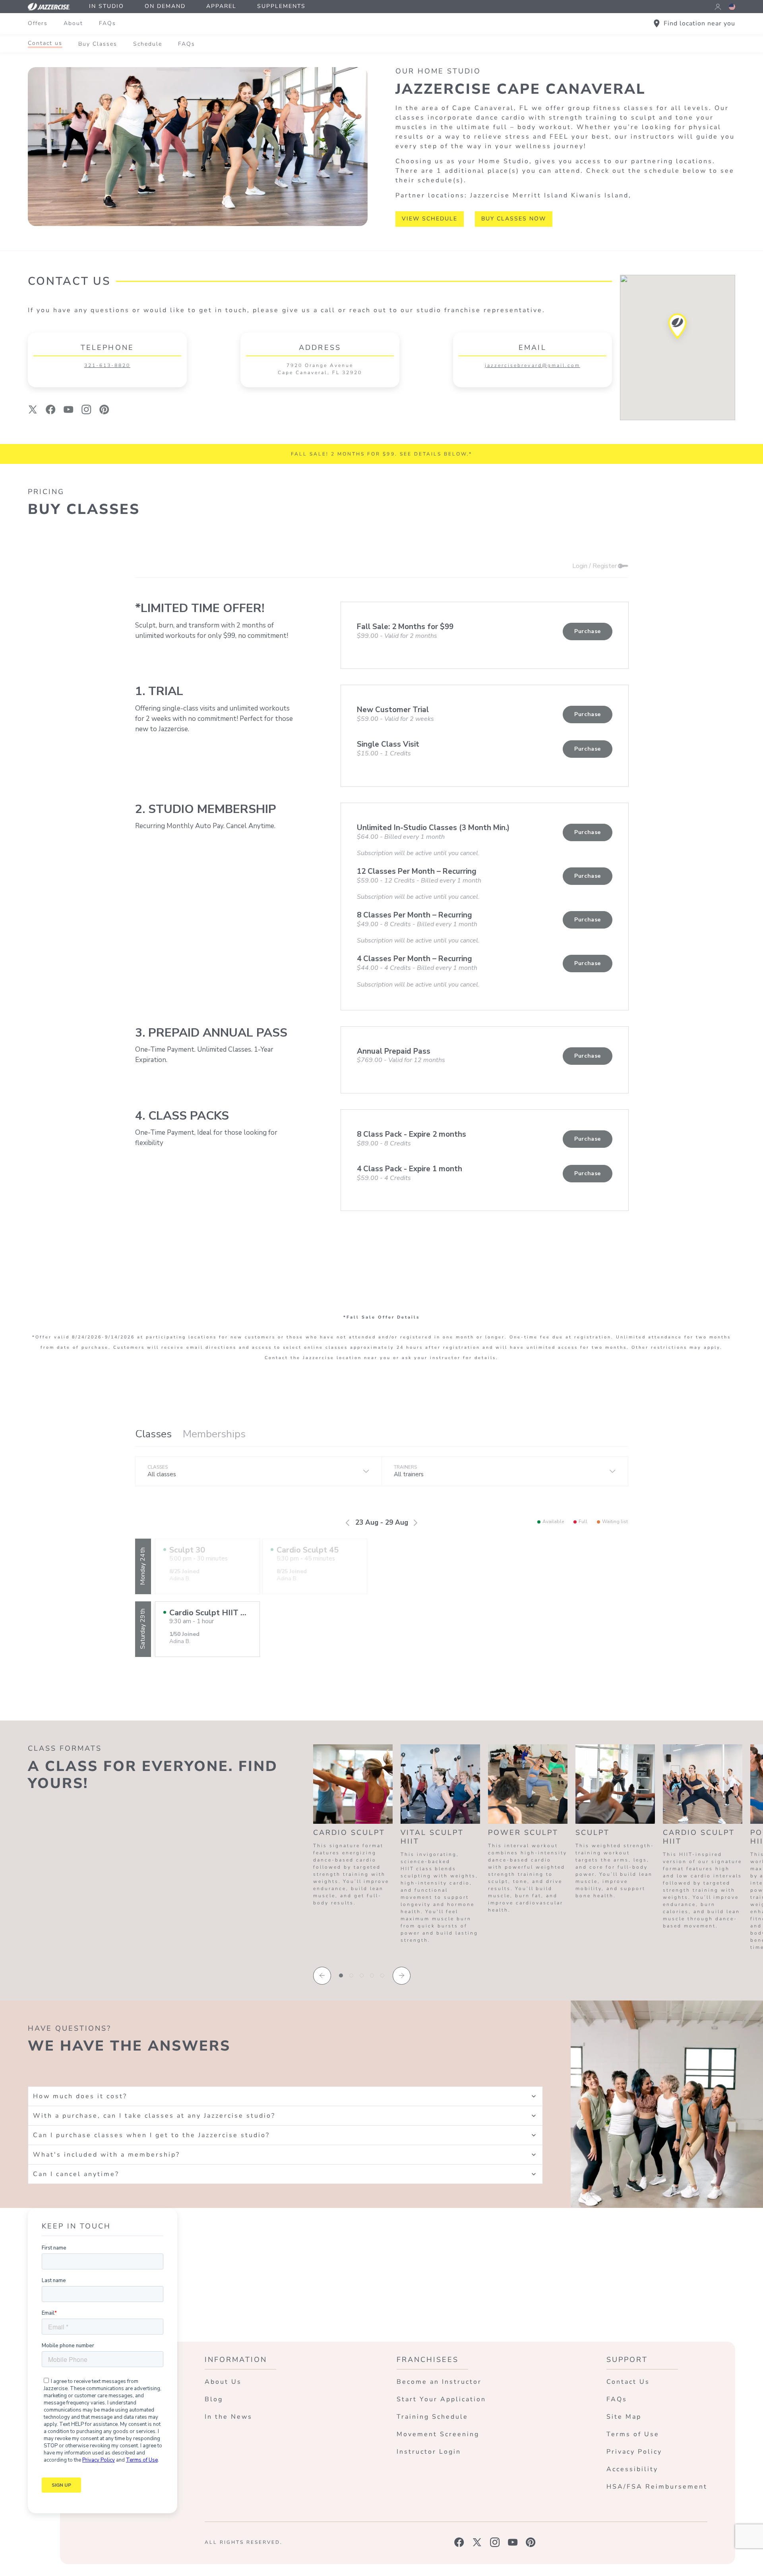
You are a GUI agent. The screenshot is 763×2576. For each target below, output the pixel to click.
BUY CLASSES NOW (514, 219)
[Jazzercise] (53, 7)
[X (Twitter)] (33, 409)
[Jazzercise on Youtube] (513, 2542)
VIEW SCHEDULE (430, 219)
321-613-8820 (107, 365)
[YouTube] (69, 409)
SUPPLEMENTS (281, 6)
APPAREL (221, 6)
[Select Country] (732, 7)
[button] (678, 329)
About (73, 23)
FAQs (107, 23)
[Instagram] (86, 409)
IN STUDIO (107, 6)
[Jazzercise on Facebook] (459, 2542)
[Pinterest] (104, 409)
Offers (38, 23)
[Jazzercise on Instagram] (495, 2542)
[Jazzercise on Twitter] (477, 2542)
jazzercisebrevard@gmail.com (532, 365)
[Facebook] (51, 409)
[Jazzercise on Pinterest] (531, 2542)
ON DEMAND (165, 6)
